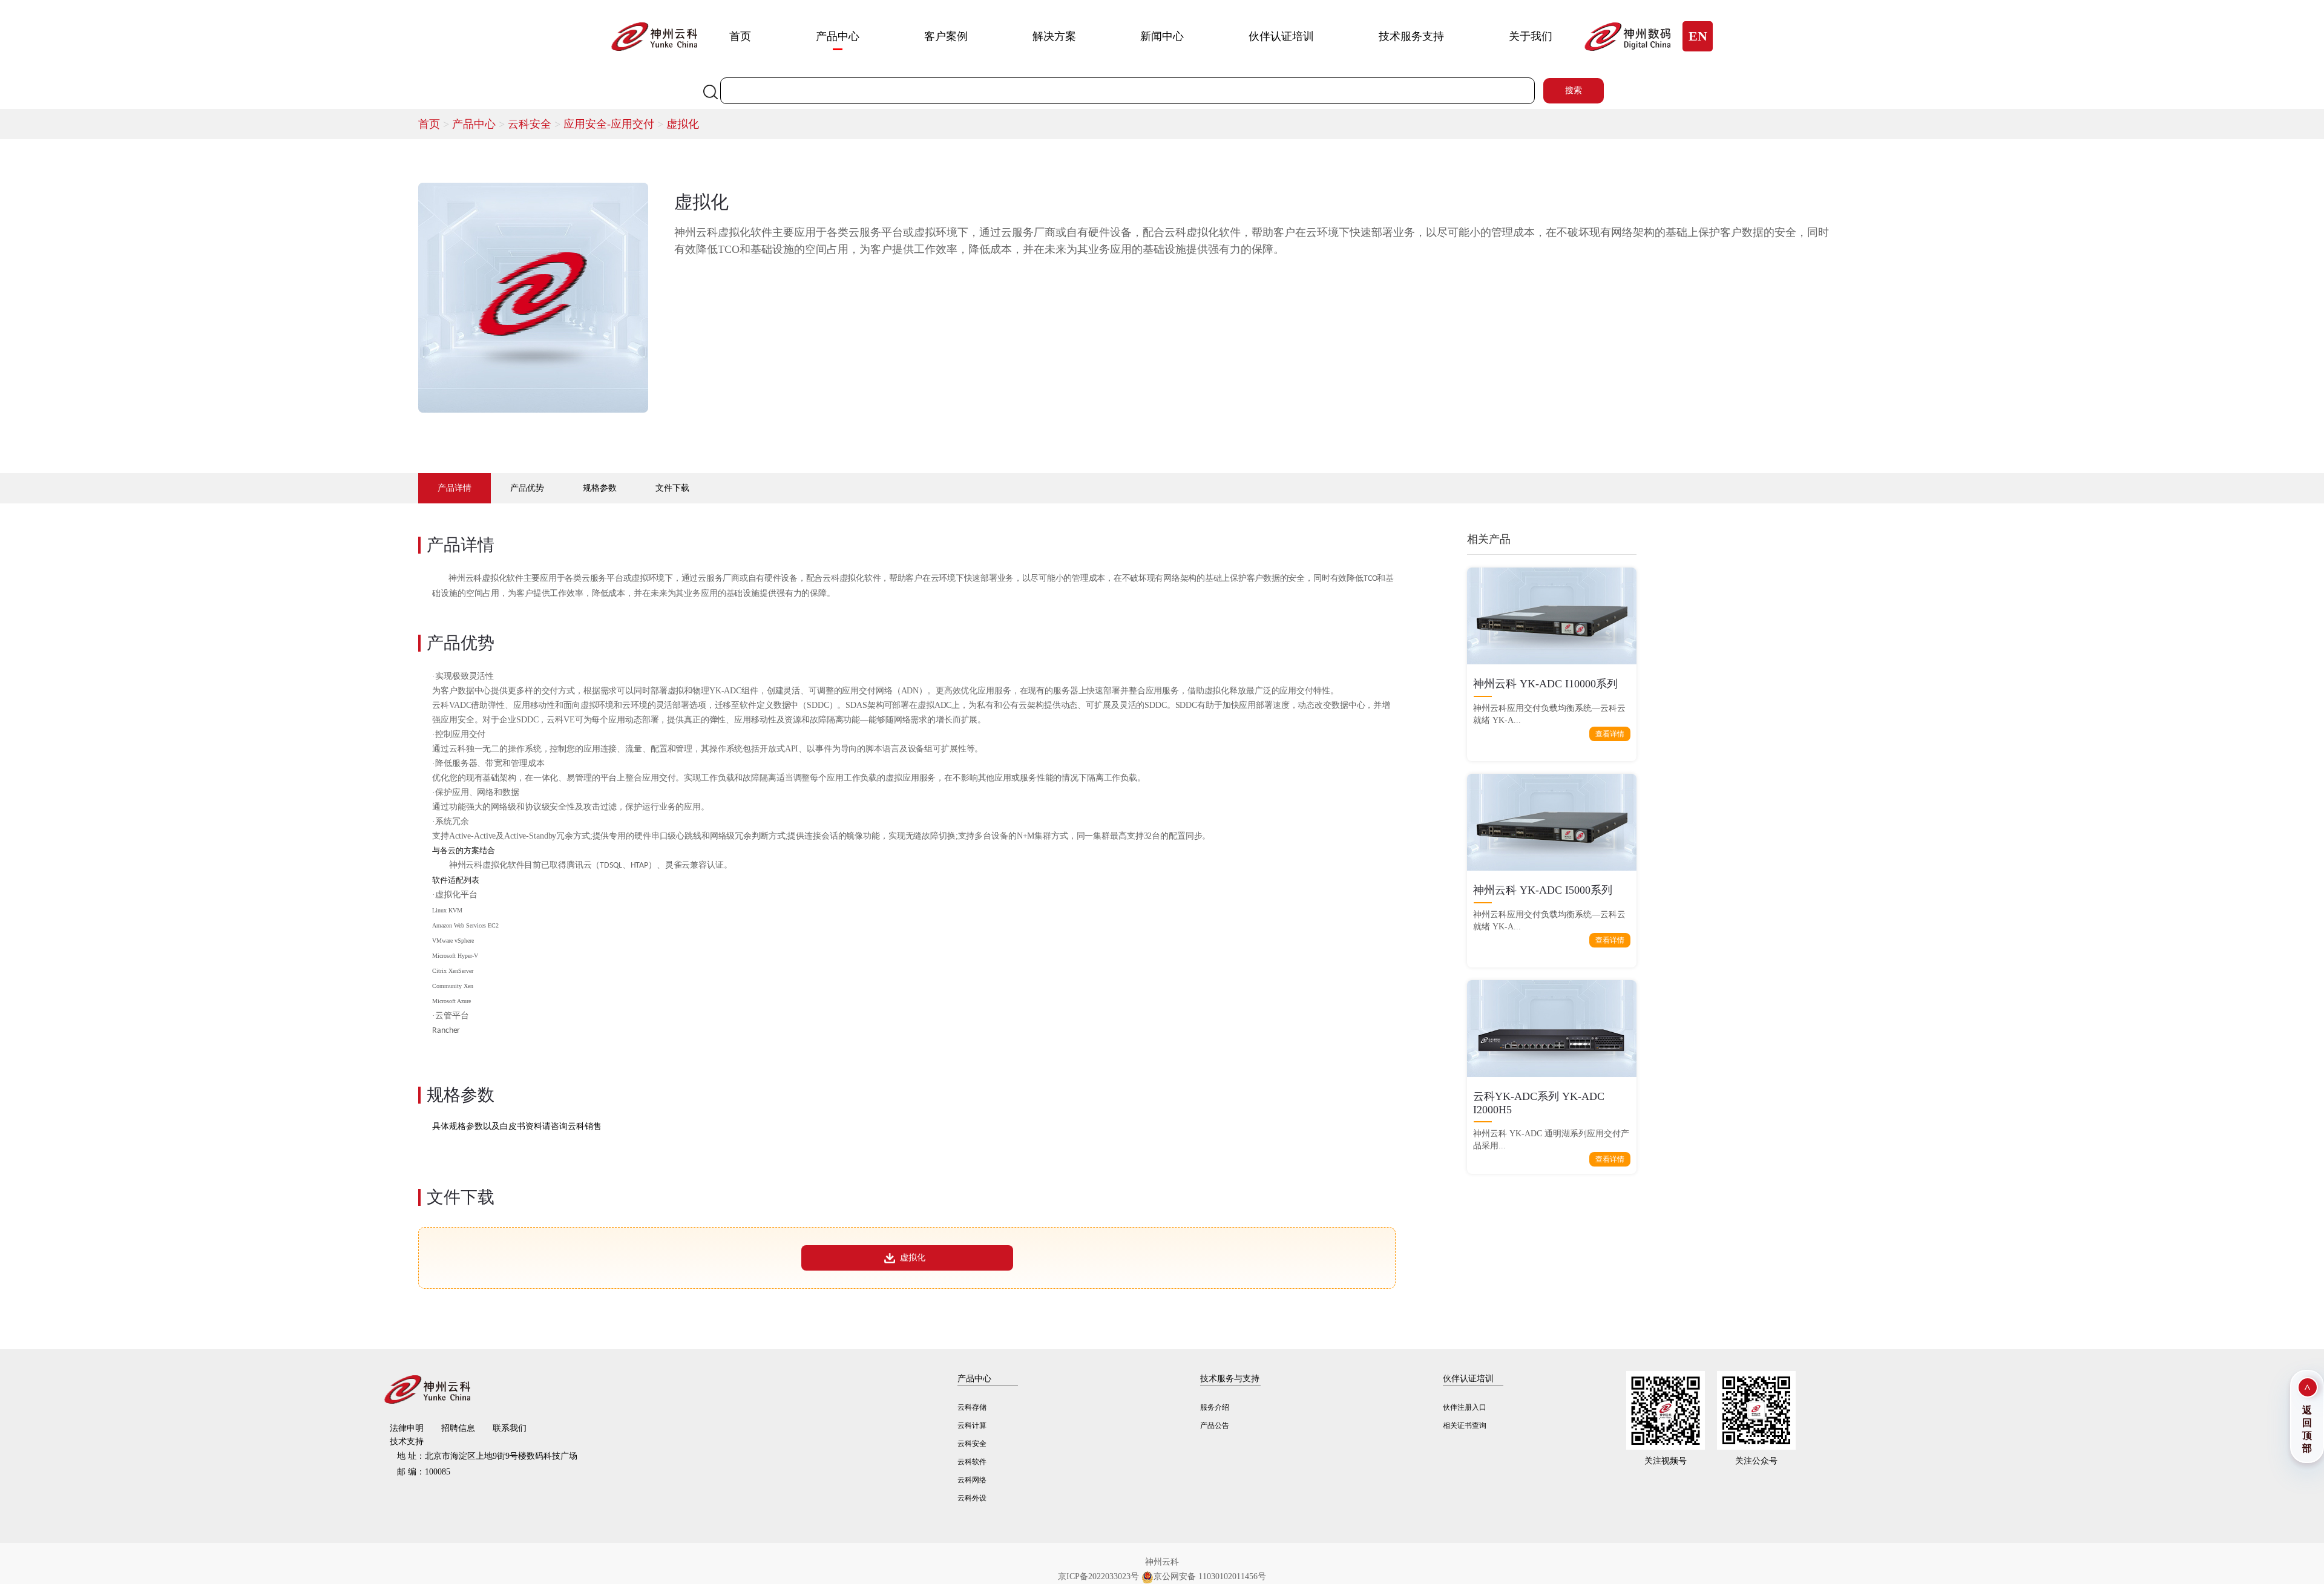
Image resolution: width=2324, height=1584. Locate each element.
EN (1698, 36)
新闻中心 (1162, 36)
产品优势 (527, 488)
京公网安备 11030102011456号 (1210, 1576)
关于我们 (1531, 36)
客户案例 (946, 36)
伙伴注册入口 (1465, 1407)
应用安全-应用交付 (615, 124)
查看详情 (1610, 734)
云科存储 (972, 1407)
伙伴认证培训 (1281, 36)
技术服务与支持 (1230, 1379)
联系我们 (510, 1428)
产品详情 (455, 488)
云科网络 (972, 1480)
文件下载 (672, 488)
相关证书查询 (1465, 1425)
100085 (424, 1472)
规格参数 (600, 488)
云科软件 (972, 1462)
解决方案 (1054, 36)
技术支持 (407, 1442)
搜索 (1574, 90)
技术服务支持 (1411, 36)
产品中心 (838, 36)
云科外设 (972, 1498)
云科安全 (536, 124)
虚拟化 (683, 124)
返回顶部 (2307, 1429)
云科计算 (972, 1425)
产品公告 (1215, 1425)
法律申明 (407, 1428)
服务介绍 (1215, 1407)
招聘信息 (458, 1428)
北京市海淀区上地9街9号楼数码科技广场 (487, 1456)
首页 (740, 36)
